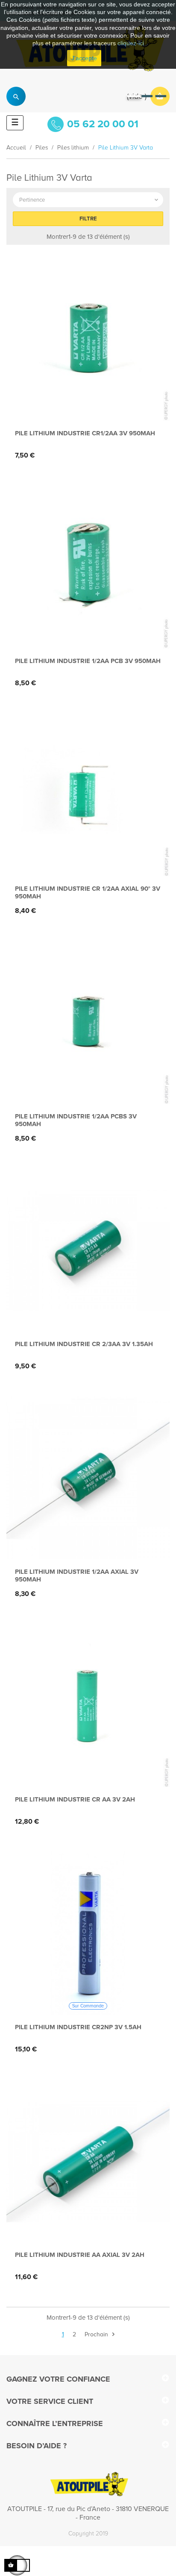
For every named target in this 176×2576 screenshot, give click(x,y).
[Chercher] (16, 96)
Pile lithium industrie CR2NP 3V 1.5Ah (78, 2027)
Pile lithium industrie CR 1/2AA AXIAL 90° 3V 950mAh (88, 892)
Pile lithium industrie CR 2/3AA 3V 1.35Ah (84, 1344)
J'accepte (84, 58)
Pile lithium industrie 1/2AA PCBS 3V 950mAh (76, 1120)
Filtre (88, 219)
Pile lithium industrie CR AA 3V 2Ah (75, 1799)
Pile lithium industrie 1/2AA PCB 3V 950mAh (88, 661)
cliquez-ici (131, 43)
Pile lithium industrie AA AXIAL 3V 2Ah (80, 2255)
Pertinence (89, 200)
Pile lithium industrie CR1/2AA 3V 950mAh (85, 433)
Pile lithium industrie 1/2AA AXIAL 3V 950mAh (77, 1576)
